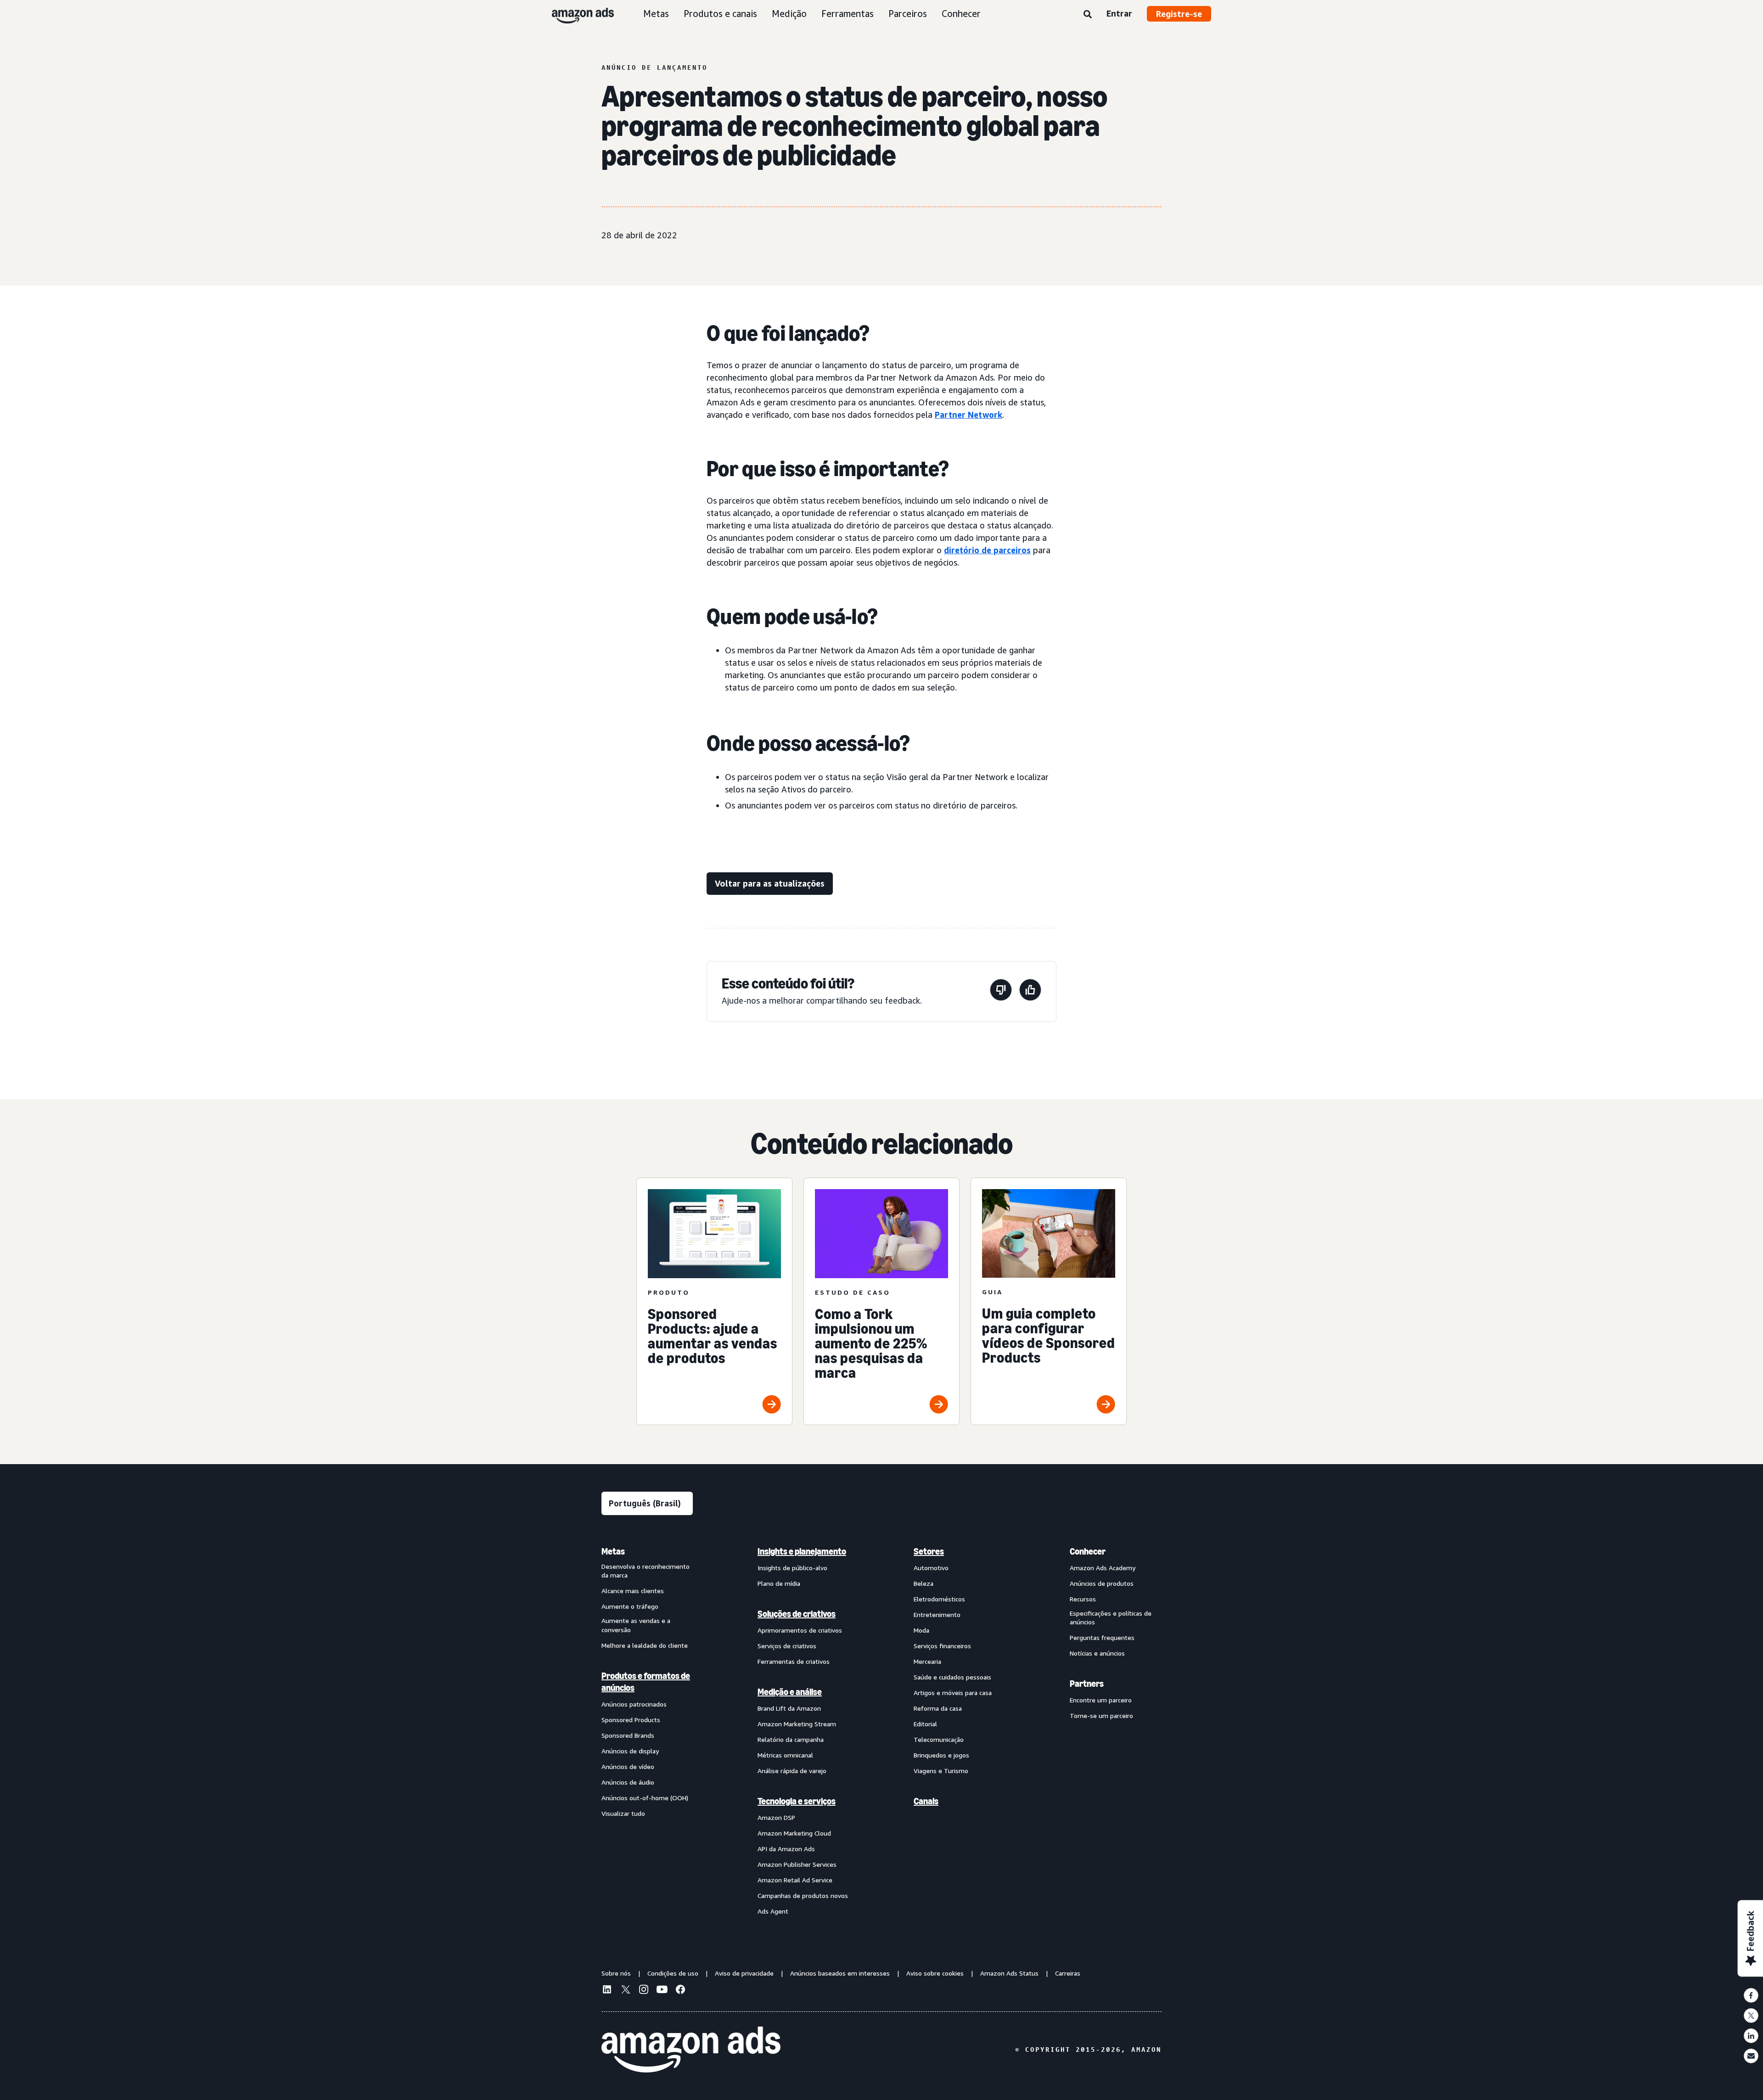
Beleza (924, 1583)
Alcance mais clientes (633, 1591)
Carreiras (1068, 1973)
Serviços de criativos (787, 1646)
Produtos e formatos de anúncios (646, 1682)
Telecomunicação (939, 1739)
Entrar (1119, 13)
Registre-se (1179, 14)
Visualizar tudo (623, 1813)
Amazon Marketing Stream (797, 1724)
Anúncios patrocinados (634, 1704)
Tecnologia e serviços (797, 1801)
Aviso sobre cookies (935, 1973)
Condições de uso (673, 1973)
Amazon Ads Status (1009, 1973)
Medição (789, 14)
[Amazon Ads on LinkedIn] (607, 1991)
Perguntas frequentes (1102, 1637)
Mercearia (927, 1661)
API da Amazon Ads (786, 1849)
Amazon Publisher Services (797, 1864)
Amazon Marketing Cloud (794, 1833)
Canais (926, 1801)
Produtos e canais (720, 14)
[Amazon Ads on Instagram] (644, 1991)
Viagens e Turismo (941, 1771)
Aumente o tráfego (630, 1606)
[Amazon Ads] (576, 14)
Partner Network (969, 415)
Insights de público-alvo (792, 1568)
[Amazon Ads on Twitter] (625, 1991)
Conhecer (961, 14)
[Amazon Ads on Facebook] (680, 1991)
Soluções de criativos (797, 1614)
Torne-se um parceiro (1101, 1715)
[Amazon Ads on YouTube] (662, 1991)
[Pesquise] (1088, 15)
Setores (929, 1551)
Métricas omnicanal (785, 1755)
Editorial (925, 1724)
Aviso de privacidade (744, 1973)
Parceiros (908, 14)
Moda (921, 1630)
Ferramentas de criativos (794, 1661)
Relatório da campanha (791, 1739)
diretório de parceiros (987, 550)
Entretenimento (937, 1614)
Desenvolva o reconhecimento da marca (646, 1571)
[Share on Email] (1751, 2056)
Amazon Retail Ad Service (795, 1880)
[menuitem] (647, 1731)
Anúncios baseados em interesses (840, 1973)
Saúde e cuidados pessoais (952, 1677)
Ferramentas (848, 14)
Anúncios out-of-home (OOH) (645, 1798)
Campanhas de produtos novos (803, 1895)
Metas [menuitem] (613, 1551)
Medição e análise (790, 1692)
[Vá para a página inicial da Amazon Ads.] (691, 2049)
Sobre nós (616, 1973)
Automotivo (931, 1568)
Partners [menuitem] (1087, 1684)
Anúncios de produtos (1102, 1583)
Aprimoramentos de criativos (800, 1630)
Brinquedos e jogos (941, 1755)
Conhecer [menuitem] (1088, 1551)
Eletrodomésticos (939, 1599)
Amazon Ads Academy (1103, 1568)
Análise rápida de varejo (792, 1771)
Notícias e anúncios (1097, 1653)
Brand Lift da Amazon (789, 1708)
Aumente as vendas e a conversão (636, 1625)
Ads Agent (773, 1911)
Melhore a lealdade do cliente (645, 1645)
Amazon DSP (776, 1817)
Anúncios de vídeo (628, 1766)
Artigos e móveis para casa (953, 1693)
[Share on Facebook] (1751, 1995)
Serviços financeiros (942, 1646)
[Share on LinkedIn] (1751, 2036)
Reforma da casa (938, 1708)
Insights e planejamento (802, 1551)
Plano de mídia (779, 1583)
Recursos (1083, 1599)
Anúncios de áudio (628, 1782)
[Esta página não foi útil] (1001, 991)
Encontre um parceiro (1101, 1700)
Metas (656, 14)
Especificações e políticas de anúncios (1111, 1618)
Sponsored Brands (628, 1735)
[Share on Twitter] (1751, 2016)
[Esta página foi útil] (1030, 991)
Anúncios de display (630, 1751)
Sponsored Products (631, 1720)
